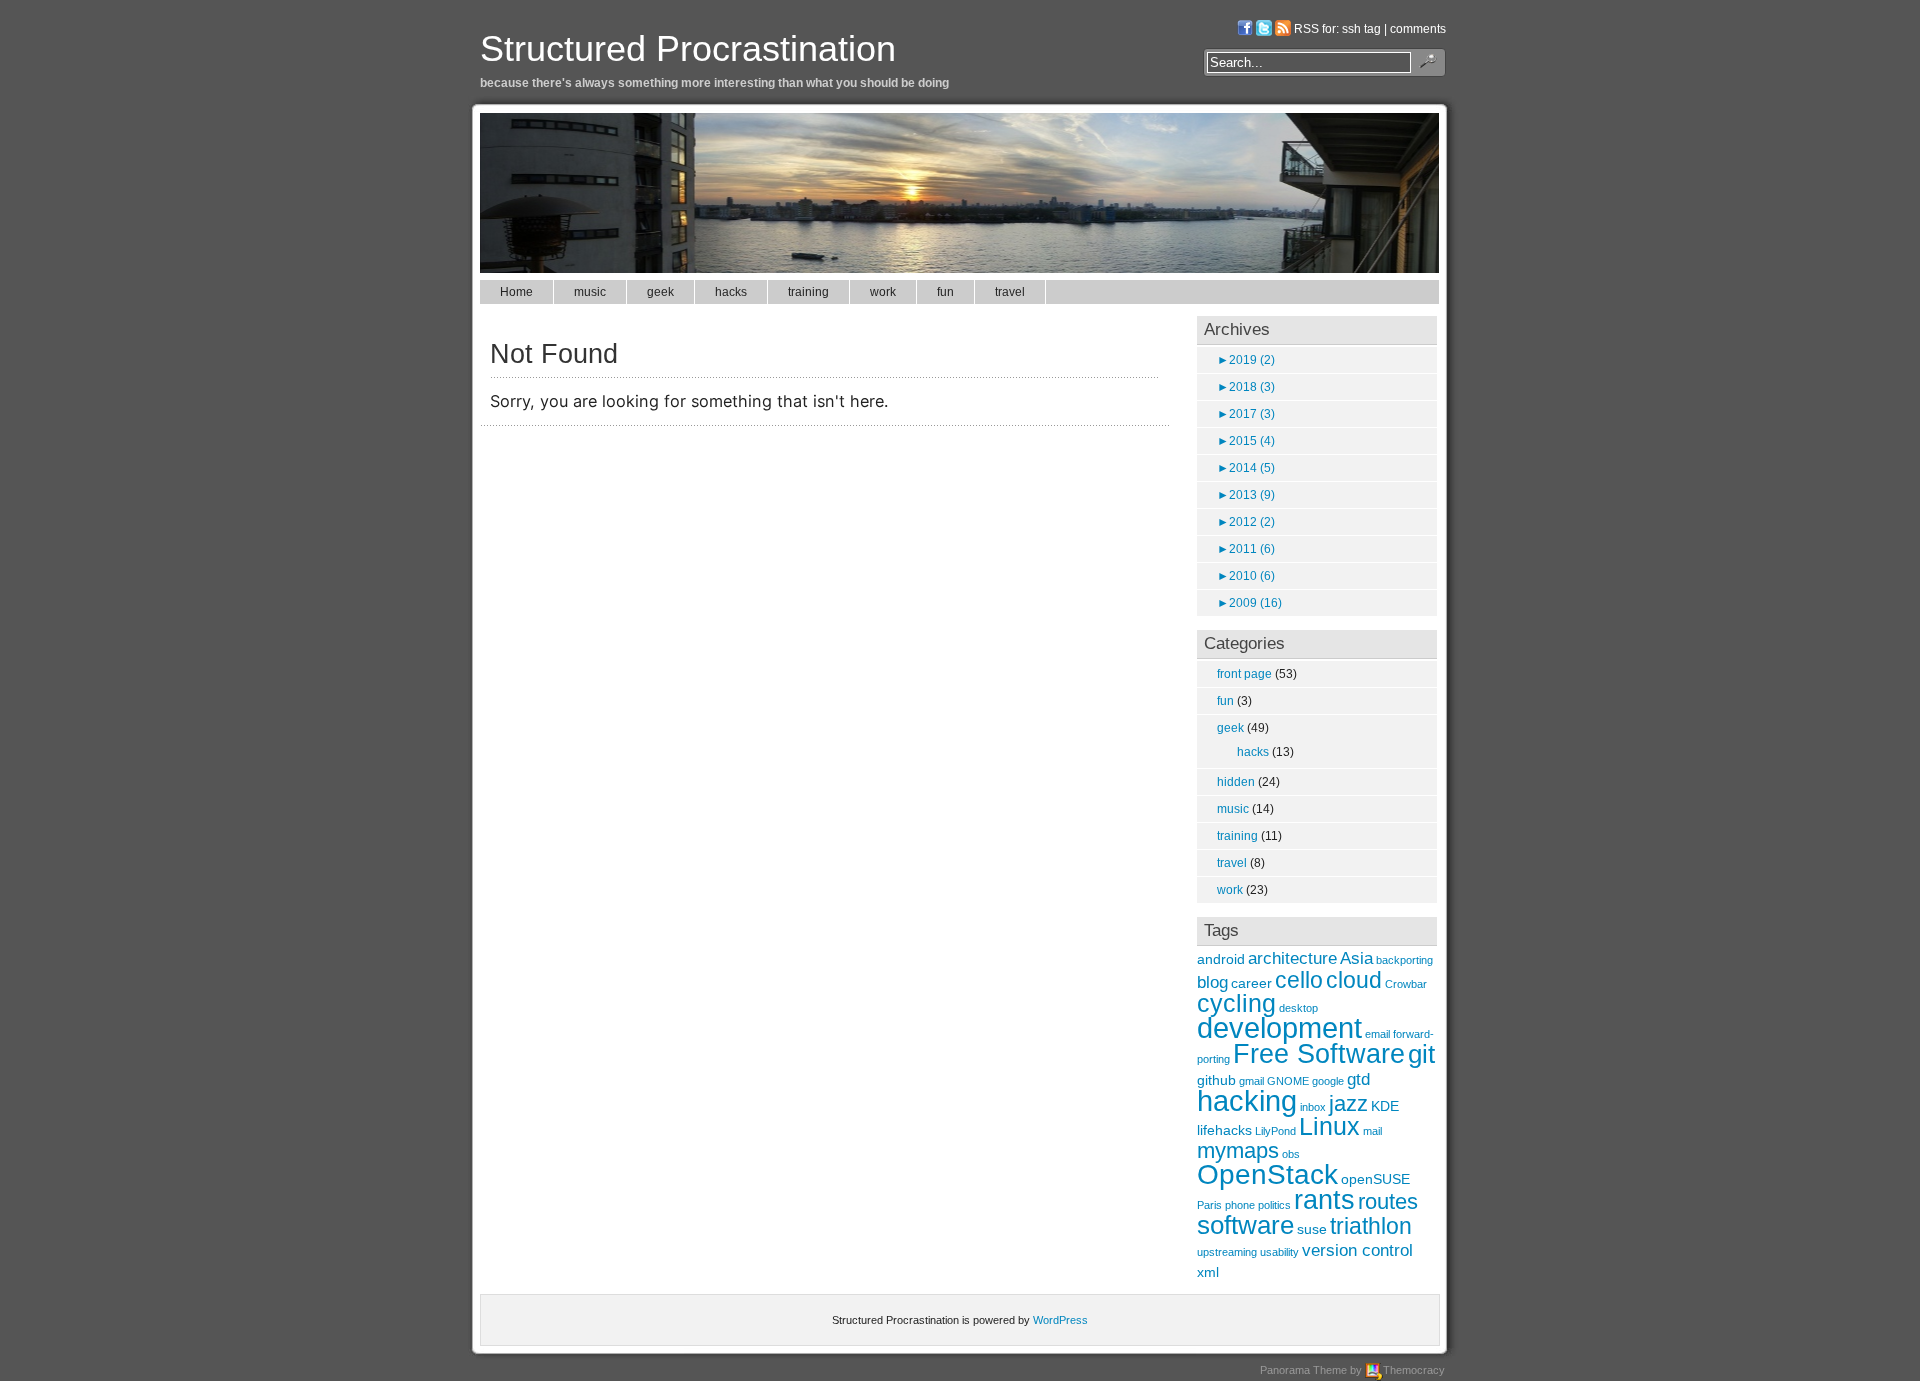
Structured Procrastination (688, 48)
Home (516, 292)
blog (1212, 982)
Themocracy (1414, 1370)
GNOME (1288, 1081)
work (883, 292)
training (808, 292)
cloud (1354, 980)
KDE (1385, 1106)
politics (1274, 1205)
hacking (1247, 1100)
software (1245, 1225)
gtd (1358, 1079)
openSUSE (1375, 1179)
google (1328, 1081)
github (1216, 1080)
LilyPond (1275, 1131)
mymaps (1238, 1150)
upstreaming (1227, 1252)
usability (1279, 1252)
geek (660, 292)
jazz (1348, 1103)
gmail (1251, 1081)
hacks (731, 292)
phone (1240, 1205)
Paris (1209, 1205)
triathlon (1371, 1226)
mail (1372, 1131)
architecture (1292, 958)
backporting (1404, 960)
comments (1418, 29)
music (590, 292)
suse (1312, 1229)
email (1377, 1034)
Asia (1356, 958)
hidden (1236, 782)
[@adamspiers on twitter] (1264, 29)
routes (1388, 1201)
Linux (1329, 1126)
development (1279, 1027)
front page (1244, 674)
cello (1299, 980)
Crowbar (1406, 984)
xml (1208, 1272)
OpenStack (1267, 1174)
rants (1324, 1199)
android (1221, 959)
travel (1010, 292)
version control (1357, 1250)
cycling (1236, 1003)
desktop (1298, 1008)
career (1251, 983)
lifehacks (1224, 1130)
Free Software (1319, 1053)
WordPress (1060, 1320)
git (1421, 1054)
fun (945, 292)
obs (1291, 1154)
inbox (1313, 1107)
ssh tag (1361, 29)
